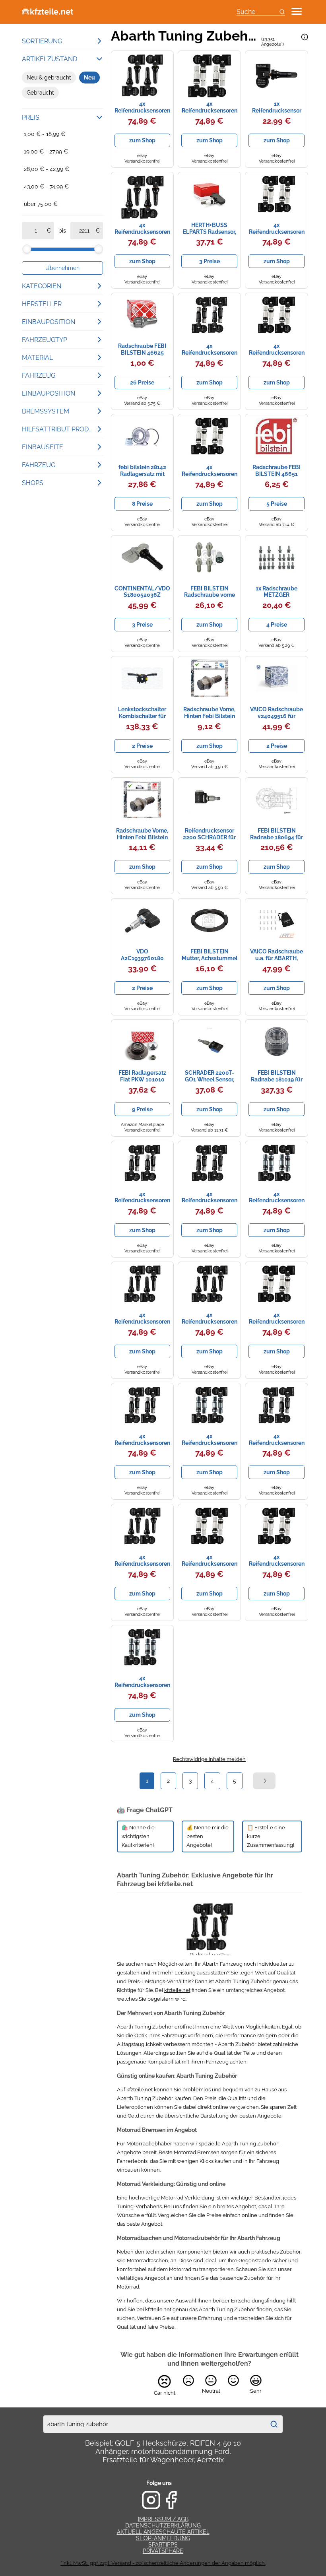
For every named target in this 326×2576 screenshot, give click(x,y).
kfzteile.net (177, 1990)
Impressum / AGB (163, 2519)
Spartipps (163, 2545)
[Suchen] (274, 2424)
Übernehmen (62, 268)
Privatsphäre (163, 2551)
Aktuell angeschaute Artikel (163, 2532)
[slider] (27, 249)
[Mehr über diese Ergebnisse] (305, 37)
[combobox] (154, 2424)
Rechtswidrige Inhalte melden (209, 1759)
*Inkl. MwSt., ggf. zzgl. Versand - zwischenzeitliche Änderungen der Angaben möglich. (163, 2563)
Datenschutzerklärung (163, 2526)
